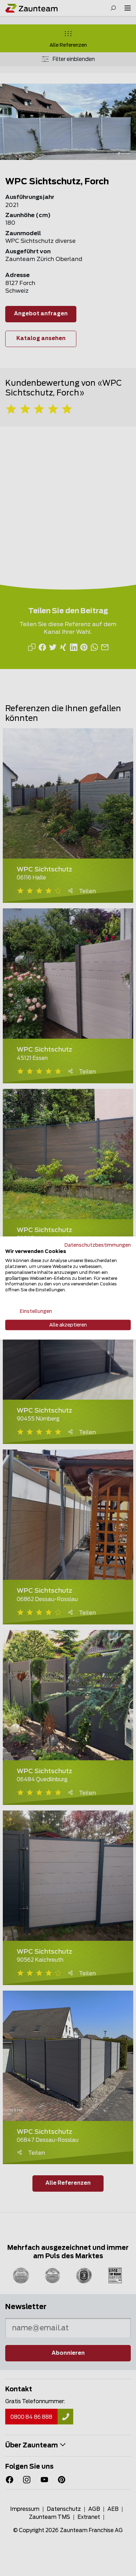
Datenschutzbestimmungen (98, 1245)
